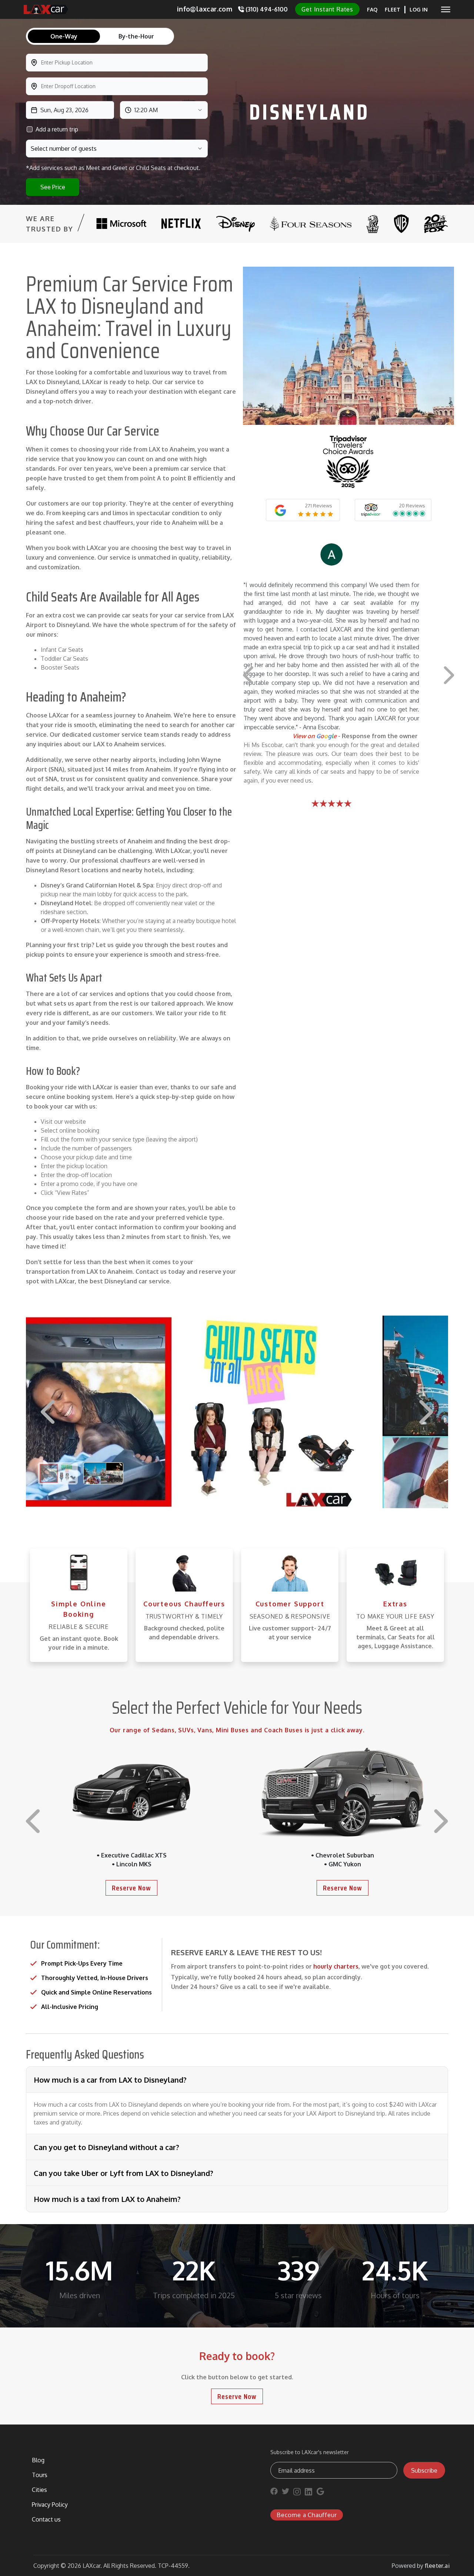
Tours (40, 2475)
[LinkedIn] (308, 2493)
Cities (39, 2490)
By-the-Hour (136, 36)
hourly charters (336, 1966)
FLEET (393, 9)
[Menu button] (446, 9)
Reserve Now (131, 1888)
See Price (53, 187)
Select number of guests (64, 149)
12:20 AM (146, 110)
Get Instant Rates (327, 9)
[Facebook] (274, 2493)
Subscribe (424, 2470)
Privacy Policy (50, 2505)
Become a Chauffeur (307, 2515)
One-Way (64, 36)
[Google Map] (320, 2493)
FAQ (372, 9)
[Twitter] (286, 2493)
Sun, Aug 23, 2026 (64, 110)
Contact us (46, 2519)
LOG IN (419, 9)
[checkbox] (30, 129)
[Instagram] (297, 2493)
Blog (38, 2460)
